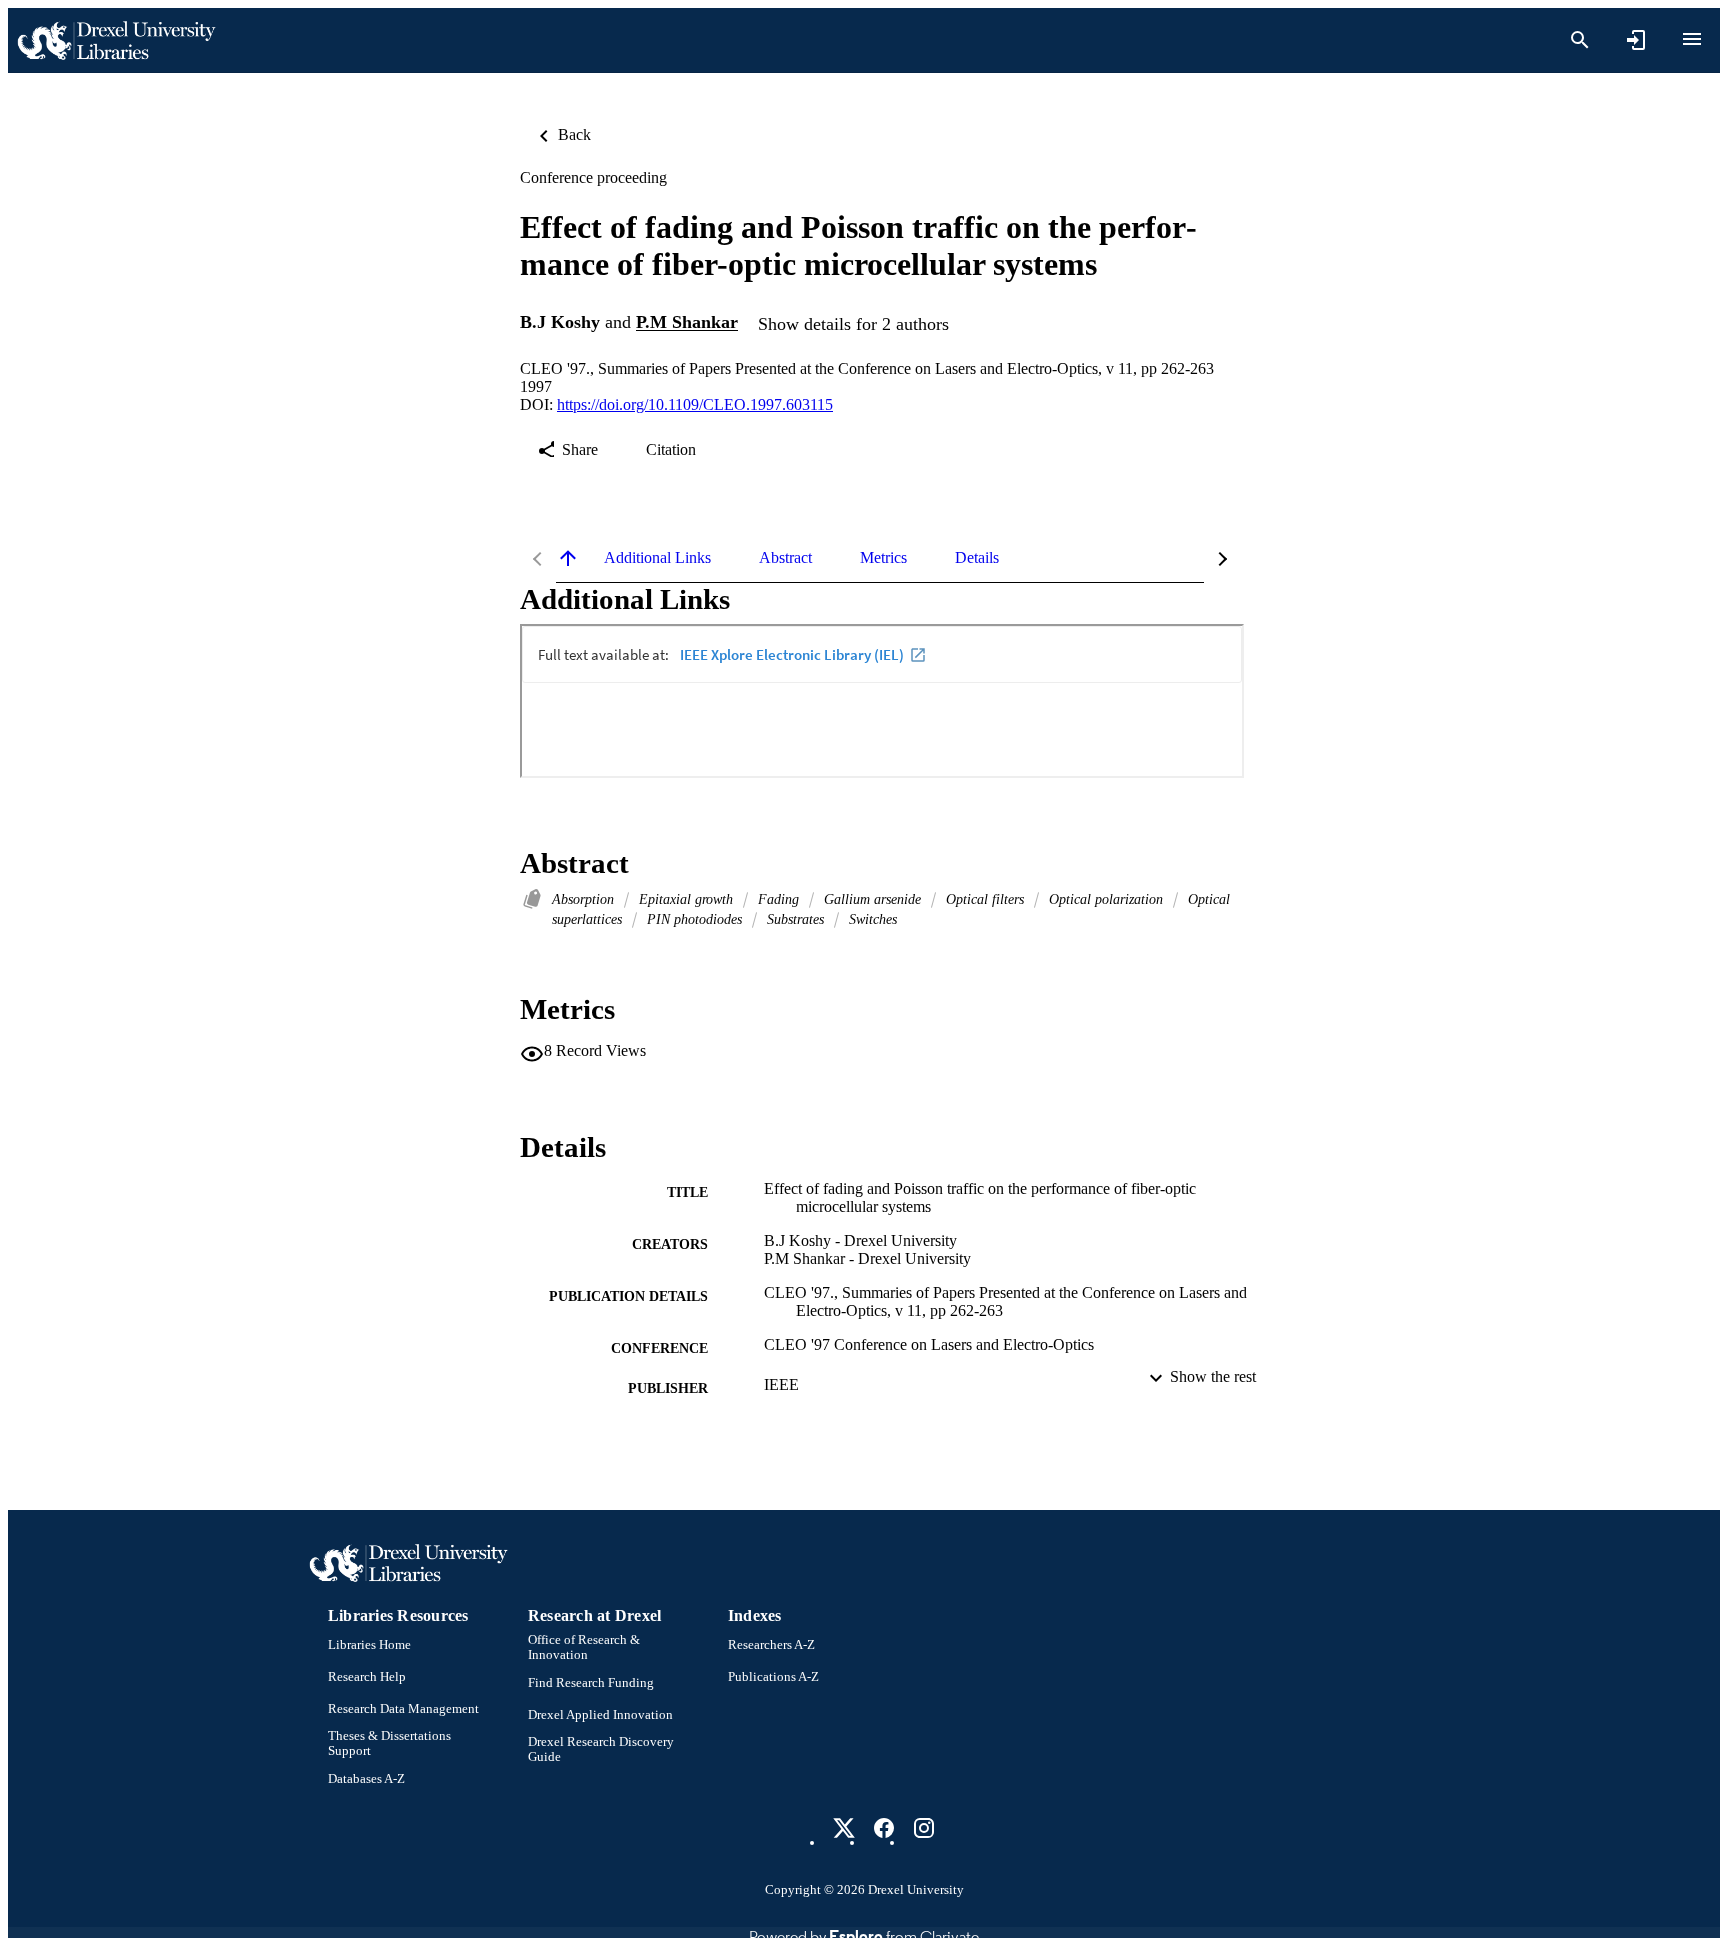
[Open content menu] (1692, 39)
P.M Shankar (687, 323)
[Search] (1580, 40)
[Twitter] (844, 1828)
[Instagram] (924, 1828)
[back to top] (568, 558)
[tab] (657, 558)
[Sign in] (1636, 40)
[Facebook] (884, 1828)
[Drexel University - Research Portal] (116, 40)
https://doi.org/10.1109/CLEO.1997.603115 (695, 404)
